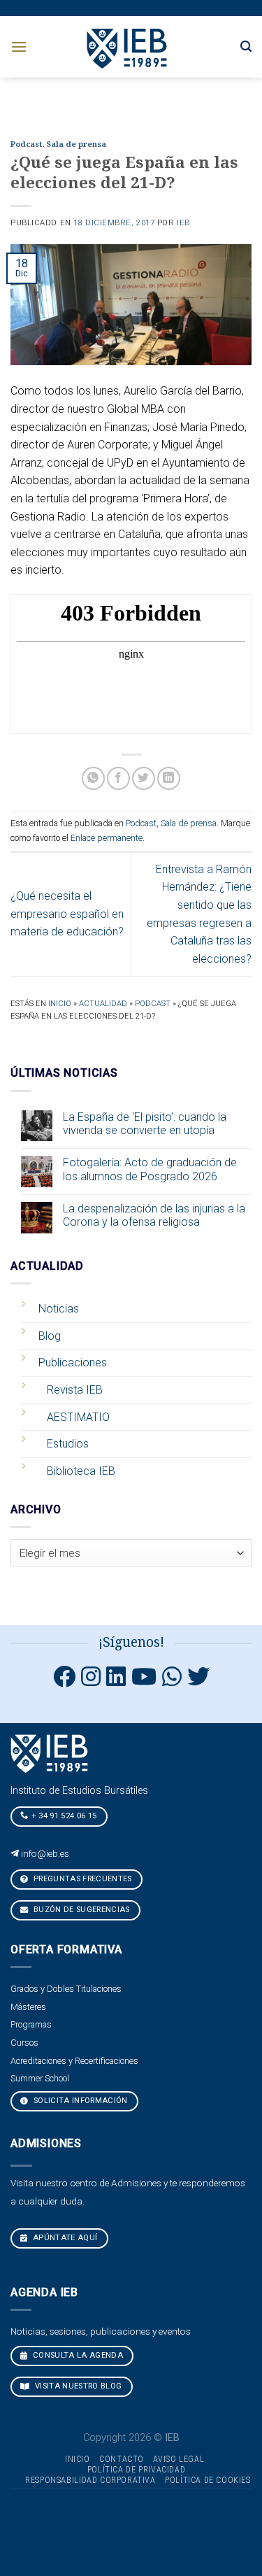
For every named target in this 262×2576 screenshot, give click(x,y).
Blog (50, 1336)
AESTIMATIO (78, 1417)
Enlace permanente (107, 838)
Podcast (26, 144)
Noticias (59, 1309)
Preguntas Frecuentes (82, 1879)
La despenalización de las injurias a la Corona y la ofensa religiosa (154, 1215)
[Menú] (19, 47)
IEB (183, 223)
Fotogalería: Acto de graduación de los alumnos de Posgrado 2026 (150, 1169)
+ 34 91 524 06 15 (64, 1816)
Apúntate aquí (64, 2238)
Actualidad (103, 1004)
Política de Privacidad (136, 2470)
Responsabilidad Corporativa (90, 2480)
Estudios (68, 1444)
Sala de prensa (76, 144)
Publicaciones (73, 1363)
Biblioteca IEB (81, 1471)
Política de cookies (208, 2480)
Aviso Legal (179, 2459)
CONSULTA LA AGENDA (77, 2355)
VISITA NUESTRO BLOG (78, 2386)
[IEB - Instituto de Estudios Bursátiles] (128, 47)
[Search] (246, 47)
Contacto (122, 2459)
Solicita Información (80, 2101)
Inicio (60, 1004)
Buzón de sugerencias (81, 1910)
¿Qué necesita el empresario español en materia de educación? (67, 914)
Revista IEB (75, 1390)
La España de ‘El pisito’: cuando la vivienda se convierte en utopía (145, 1124)
